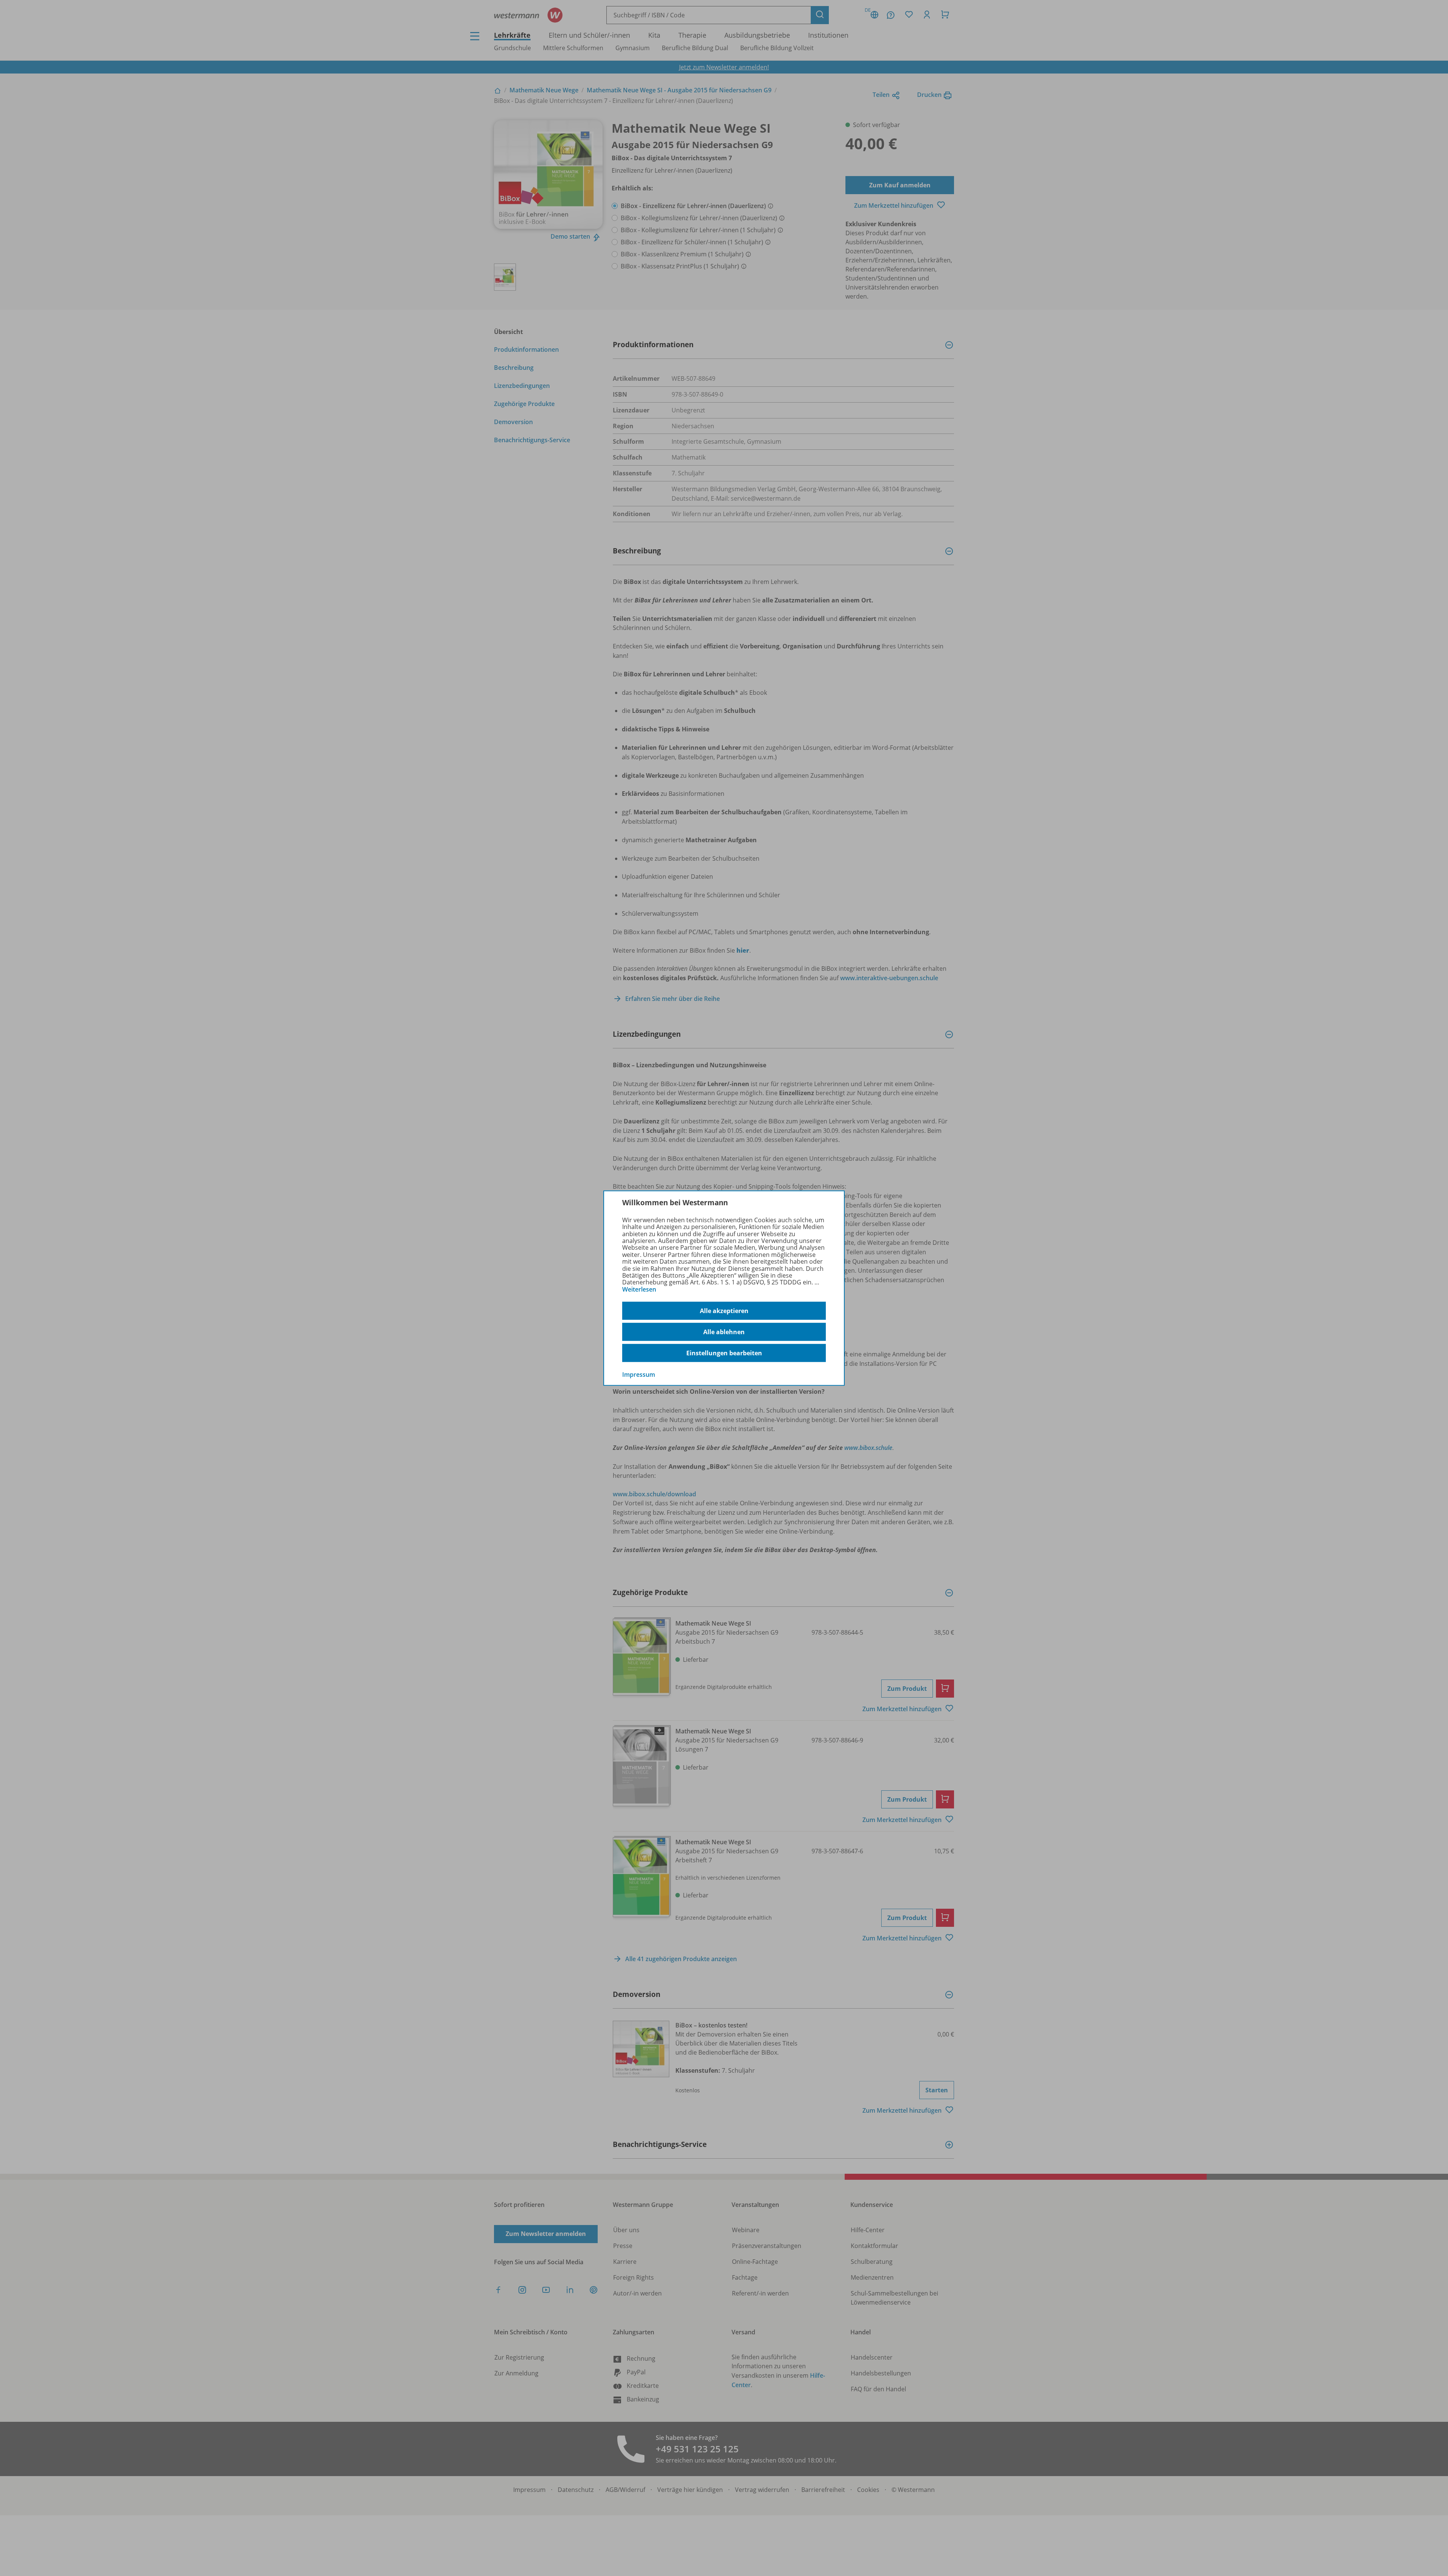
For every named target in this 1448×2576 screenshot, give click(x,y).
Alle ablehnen (724, 1332)
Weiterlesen (639, 1289)
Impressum (639, 1375)
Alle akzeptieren (724, 1311)
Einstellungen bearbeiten (724, 1353)
